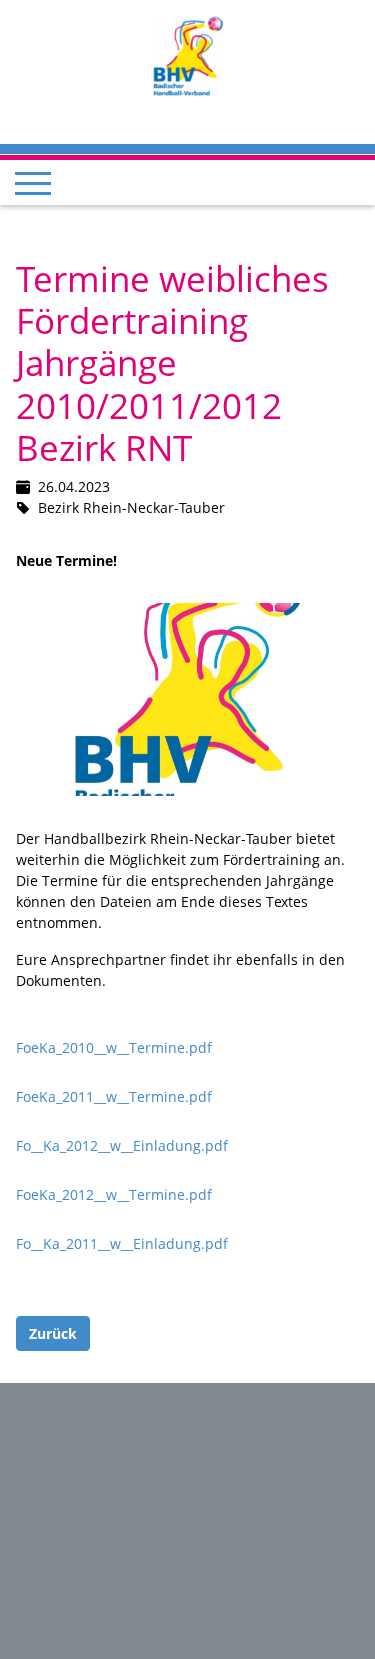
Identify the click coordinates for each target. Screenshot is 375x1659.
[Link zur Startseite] (188, 54)
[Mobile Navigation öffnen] (33, 183)
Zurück (53, 1333)
